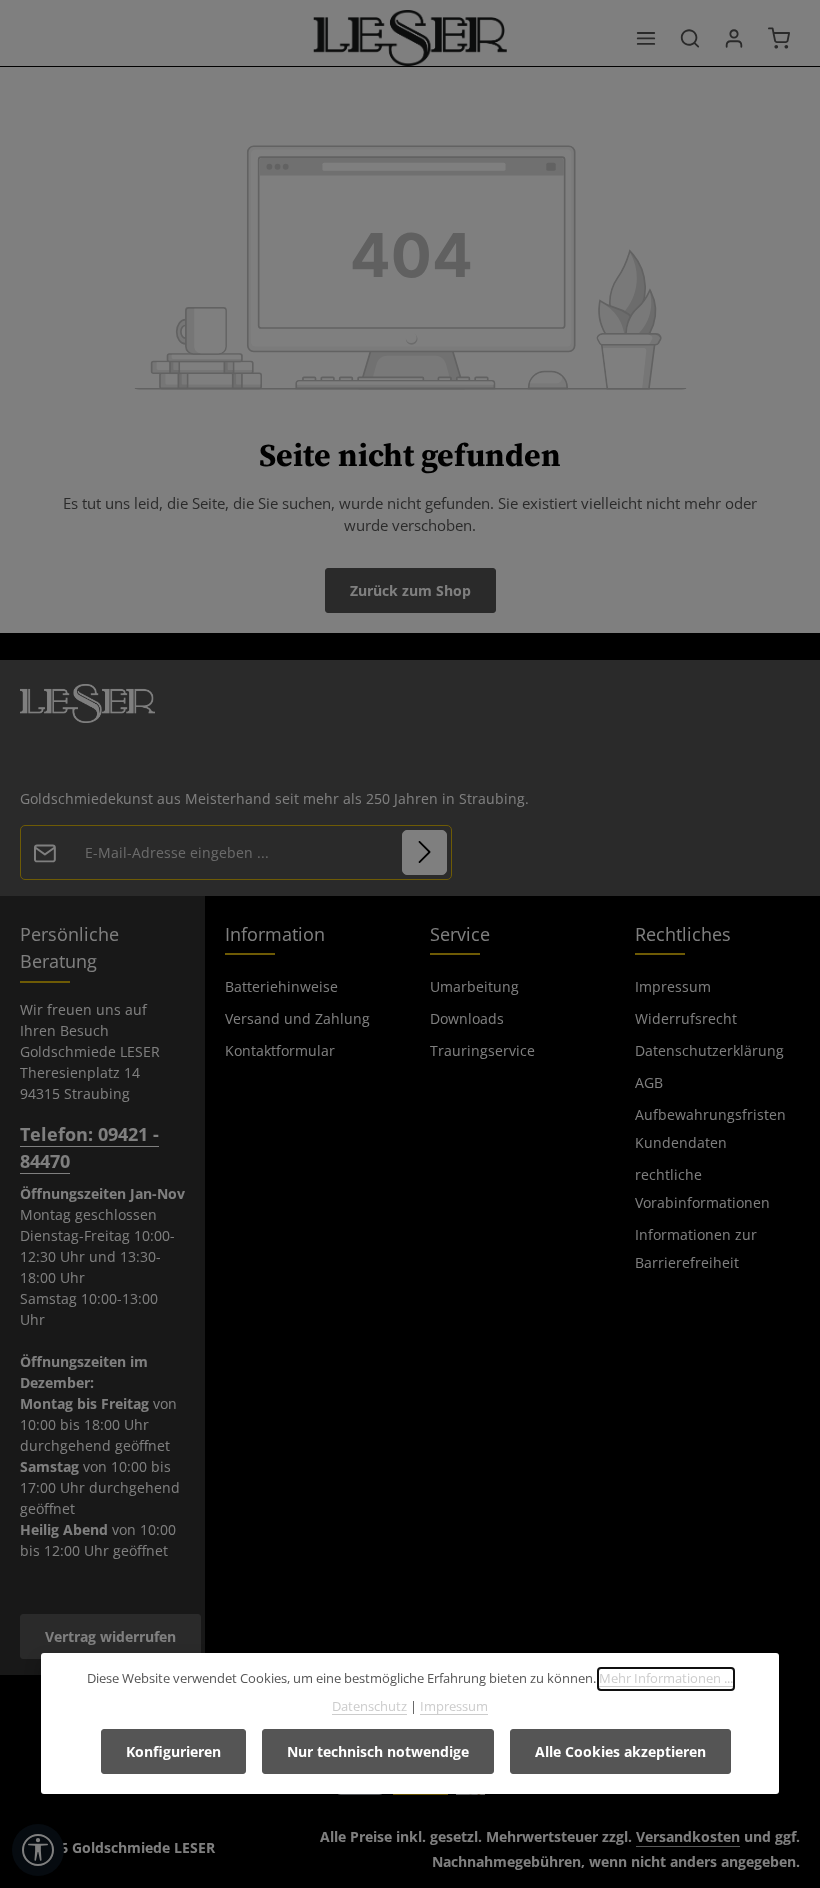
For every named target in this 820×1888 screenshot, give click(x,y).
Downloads (467, 1018)
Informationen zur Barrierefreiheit (696, 1248)
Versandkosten (688, 1836)
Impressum (673, 986)
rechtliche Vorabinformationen (702, 1188)
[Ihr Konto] (734, 38)
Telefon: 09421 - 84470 (89, 1147)
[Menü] (646, 38)
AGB (649, 1082)
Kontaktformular (280, 1050)
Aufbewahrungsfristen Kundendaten (710, 1128)
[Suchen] (690, 38)
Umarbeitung (474, 986)
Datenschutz (369, 1706)
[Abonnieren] (424, 852)
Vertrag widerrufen (110, 1636)
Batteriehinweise (281, 986)
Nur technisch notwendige (378, 1751)
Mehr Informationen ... (666, 1678)
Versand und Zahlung (297, 1018)
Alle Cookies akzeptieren (620, 1751)
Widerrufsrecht (686, 1018)
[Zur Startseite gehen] (410, 38)
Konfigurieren (173, 1751)
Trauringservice (482, 1050)
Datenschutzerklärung (709, 1050)
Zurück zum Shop (410, 590)
